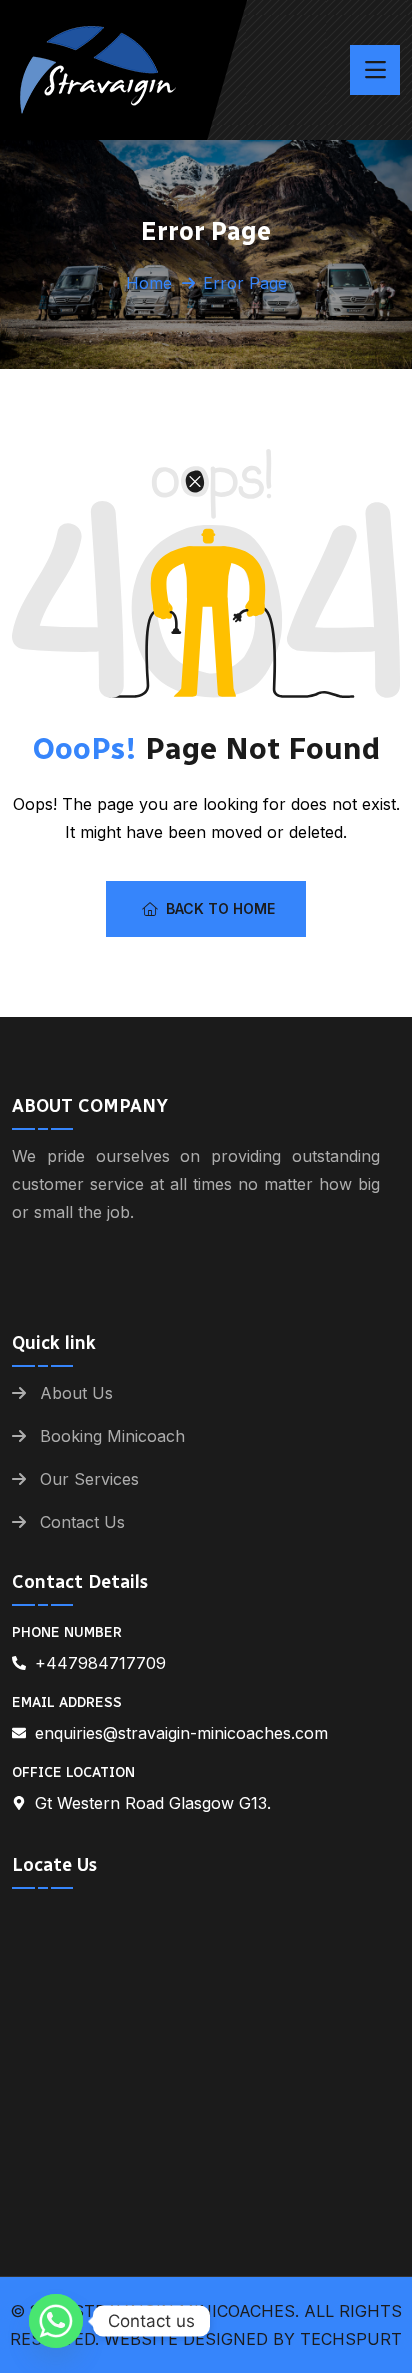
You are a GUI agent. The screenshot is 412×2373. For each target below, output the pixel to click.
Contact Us (82, 1522)
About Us (76, 1393)
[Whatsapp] (56, 2321)
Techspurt (351, 2339)
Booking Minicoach (112, 1436)
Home (149, 283)
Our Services (89, 1479)
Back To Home (220, 908)
